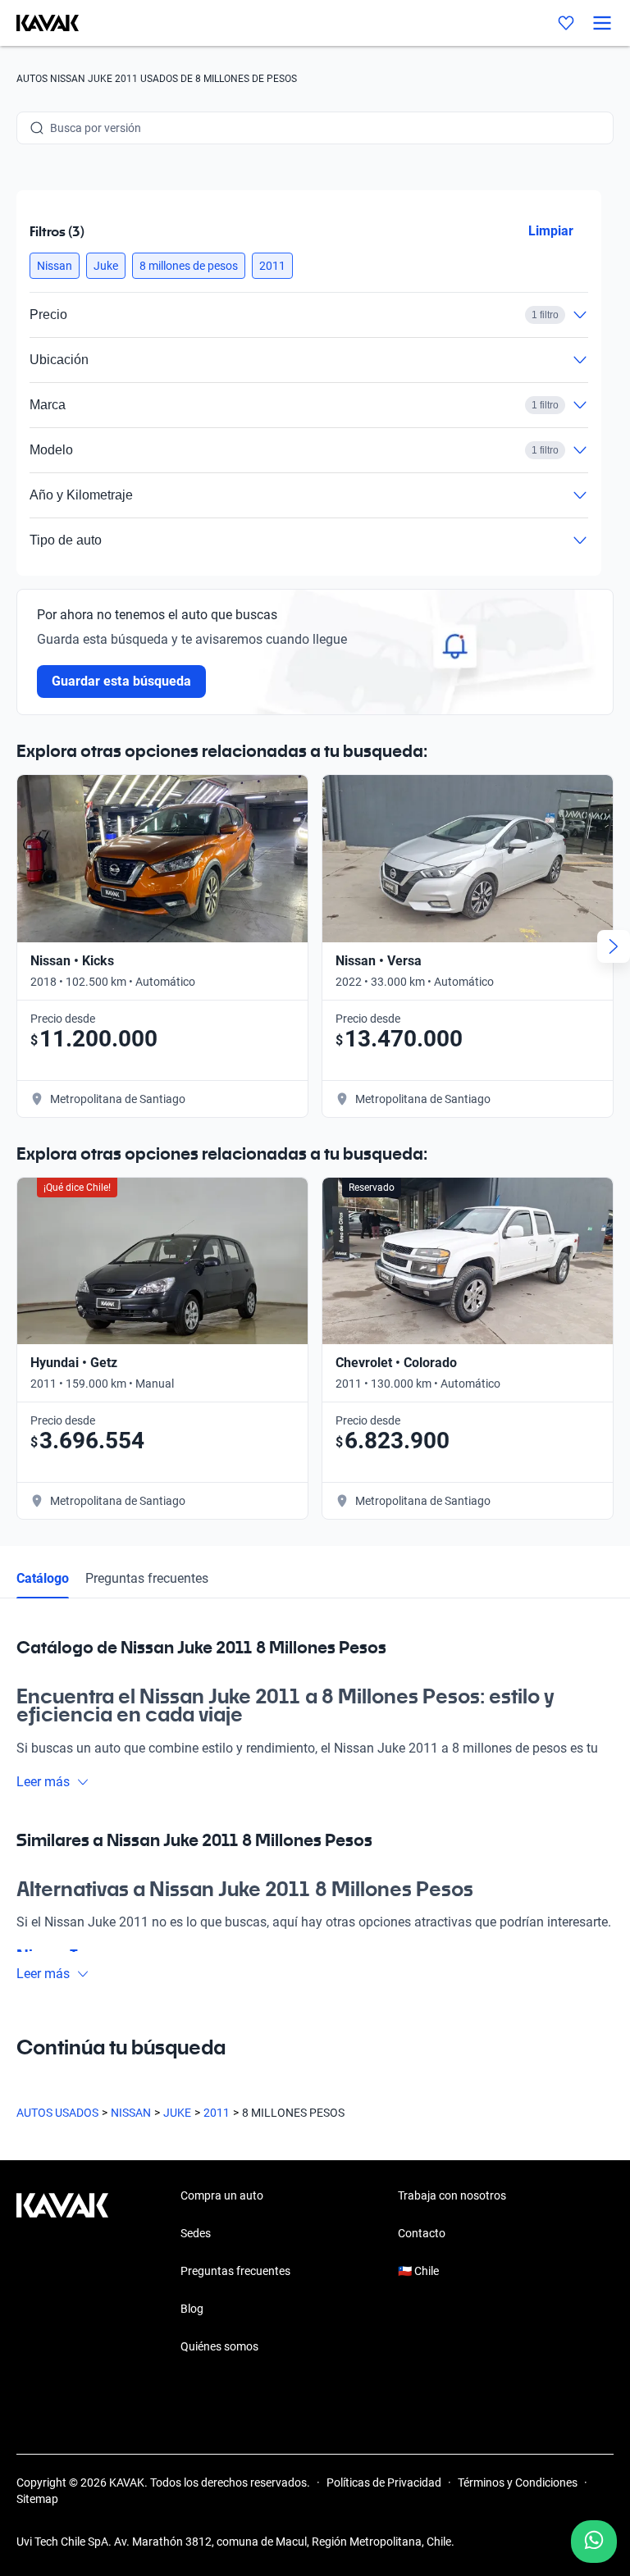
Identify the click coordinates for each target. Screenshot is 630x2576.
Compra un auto (222, 2195)
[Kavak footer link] (62, 2273)
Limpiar (551, 231)
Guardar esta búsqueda (121, 681)
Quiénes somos (219, 2346)
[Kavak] (39, 23)
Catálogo (43, 1578)
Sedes (196, 2233)
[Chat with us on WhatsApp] (594, 2542)
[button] (55, 266)
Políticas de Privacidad (384, 2483)
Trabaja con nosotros (452, 2195)
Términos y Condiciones (518, 2483)
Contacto (422, 2233)
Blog (192, 2309)
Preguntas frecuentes (147, 1578)
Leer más (43, 1782)
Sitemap (37, 2499)
